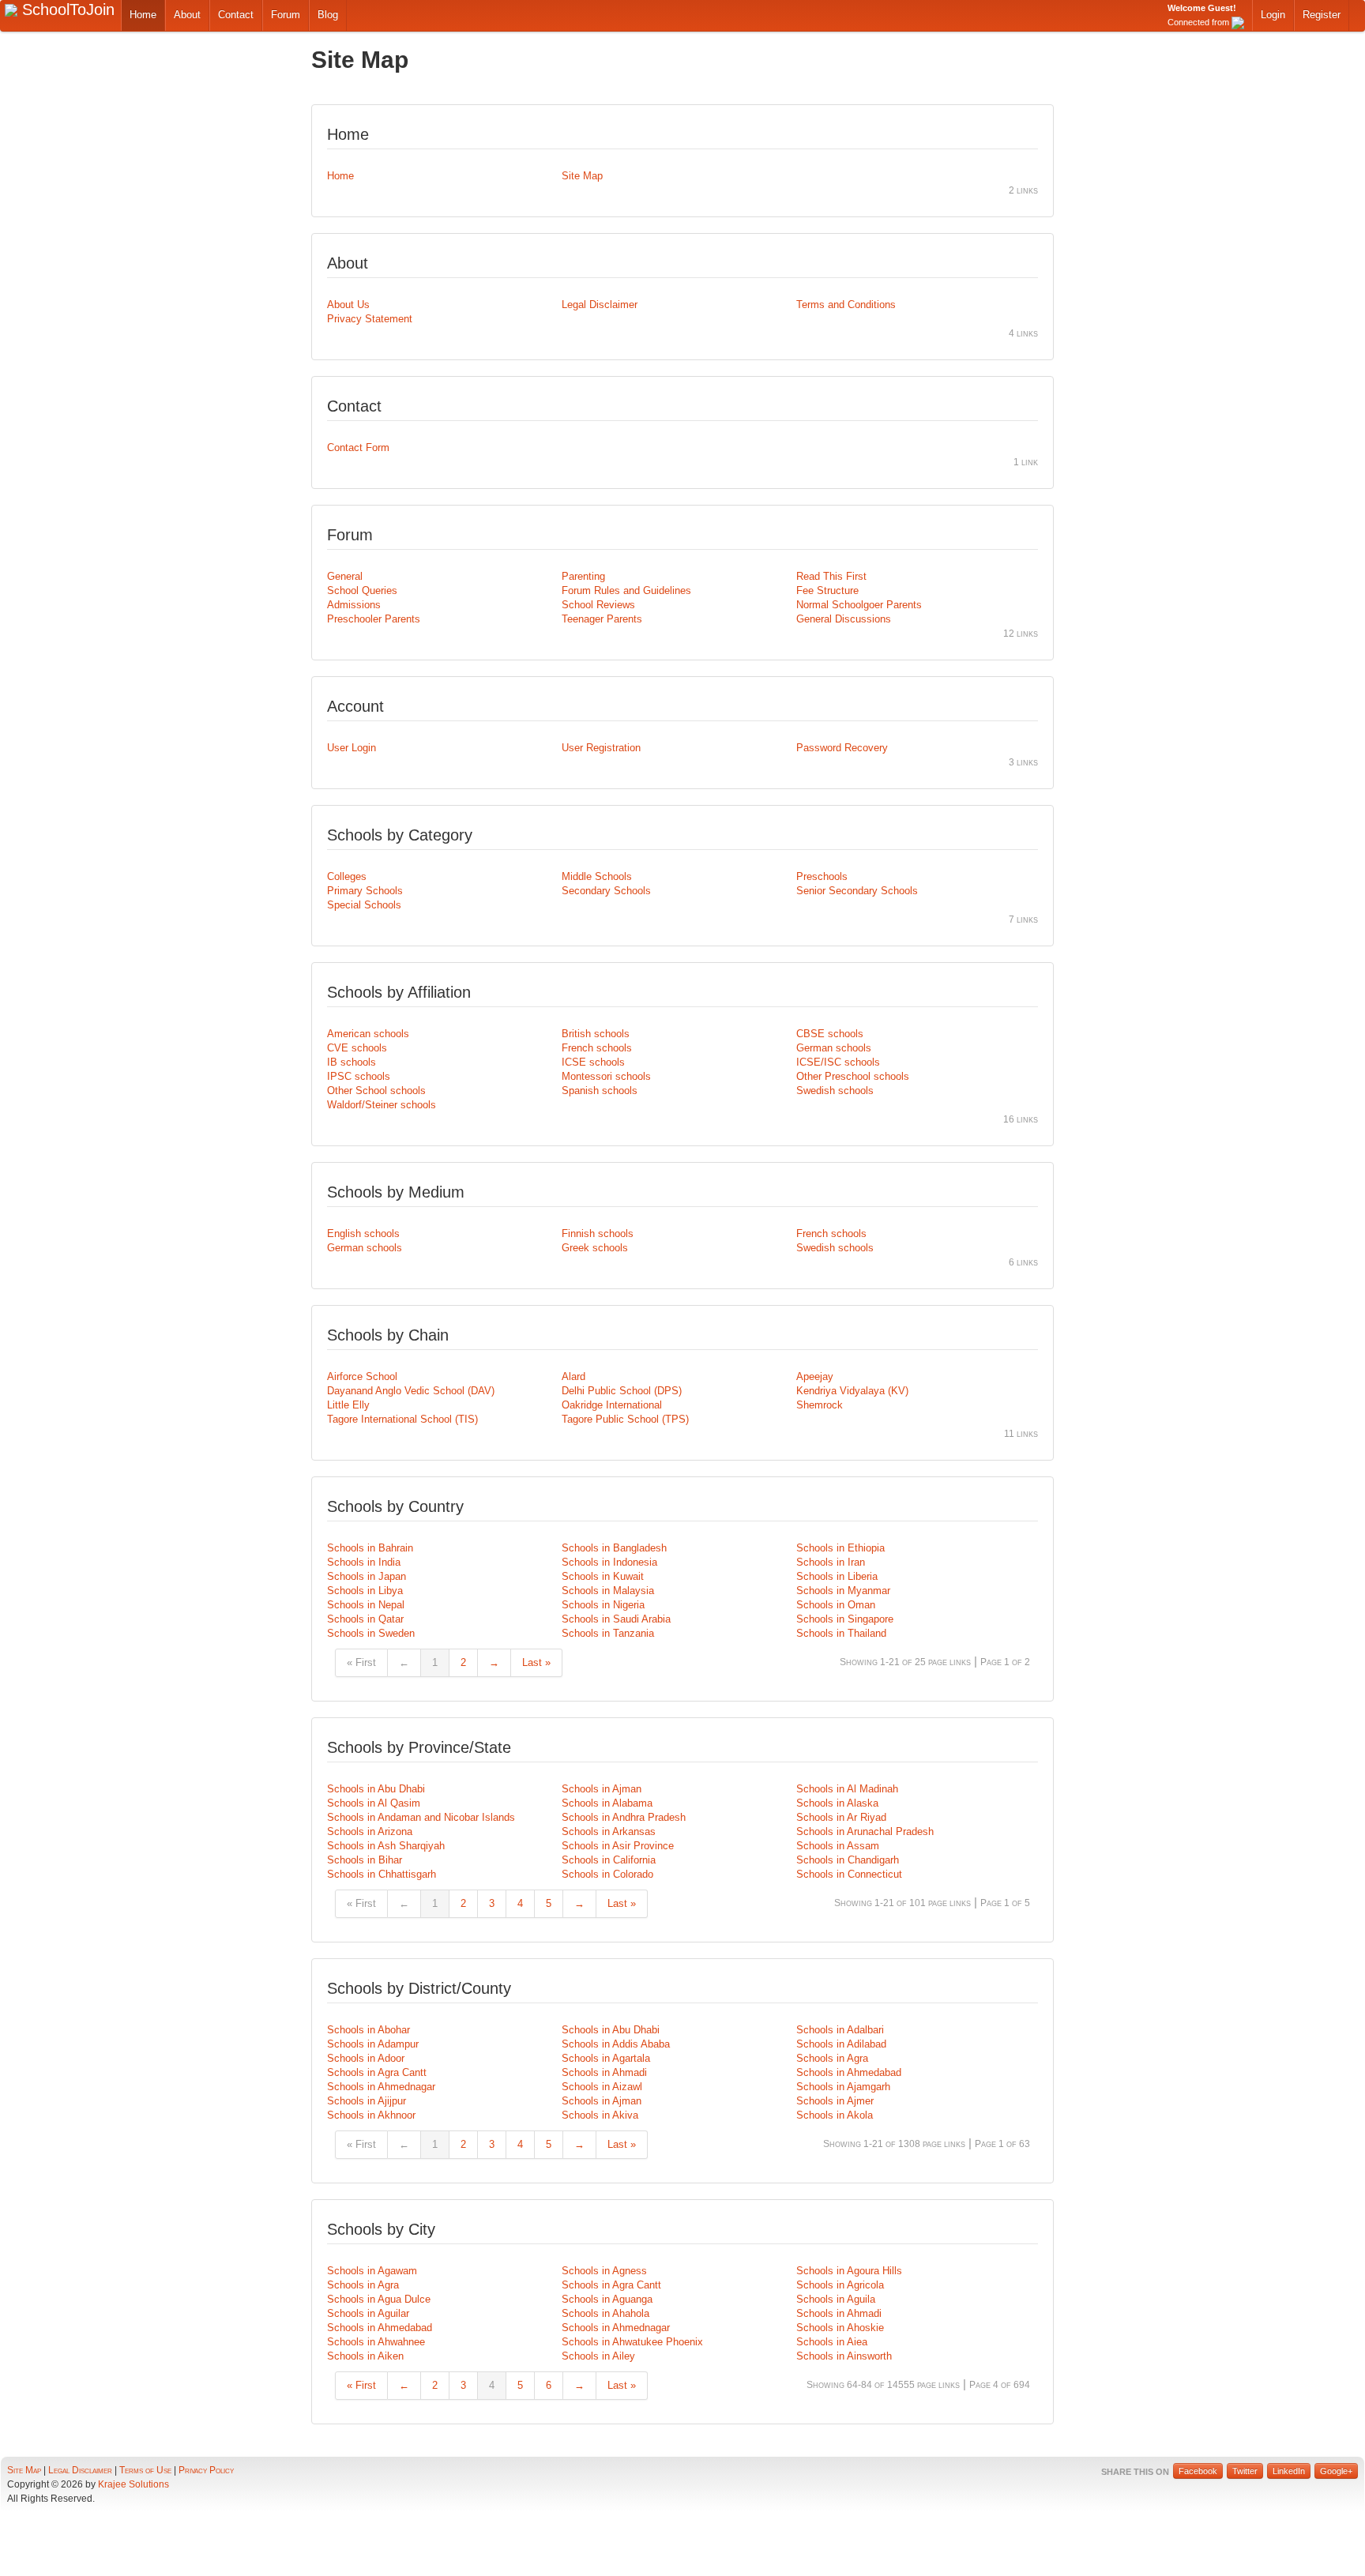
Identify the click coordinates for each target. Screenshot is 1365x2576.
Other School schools (376, 1091)
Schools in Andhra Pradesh (624, 1817)
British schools (596, 1034)
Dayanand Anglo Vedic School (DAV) (411, 1391)
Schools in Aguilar (368, 2313)
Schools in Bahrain (370, 1548)
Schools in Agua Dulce (379, 2299)
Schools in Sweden (371, 1633)
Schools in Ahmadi (604, 2072)
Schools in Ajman (602, 1789)
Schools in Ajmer (835, 2101)
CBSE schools (830, 1034)
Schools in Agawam (372, 2271)
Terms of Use (145, 2470)
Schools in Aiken (365, 2356)
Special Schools (364, 905)
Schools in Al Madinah (847, 1789)
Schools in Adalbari (840, 2030)
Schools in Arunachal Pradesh (865, 1831)
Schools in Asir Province (618, 1846)
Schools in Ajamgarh (843, 2087)
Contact (236, 15)
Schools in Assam (838, 1846)
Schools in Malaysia (608, 1591)
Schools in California (609, 1860)
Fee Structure (827, 590)
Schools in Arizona (370, 1831)
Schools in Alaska (837, 1803)
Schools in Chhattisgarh (382, 1874)
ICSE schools (593, 1062)
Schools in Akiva (600, 2115)
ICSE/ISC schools (838, 1062)
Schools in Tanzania (608, 1633)
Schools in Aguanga (607, 2299)
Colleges (347, 876)
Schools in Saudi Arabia (616, 1619)
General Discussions (844, 619)
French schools (597, 1048)
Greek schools (595, 1248)
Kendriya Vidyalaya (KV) (852, 1391)
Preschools (822, 876)
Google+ (1336, 2471)
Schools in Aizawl (602, 2087)
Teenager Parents (602, 619)
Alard (573, 1376)
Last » (536, 1662)
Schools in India (364, 1562)
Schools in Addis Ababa (616, 2044)
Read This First (831, 576)
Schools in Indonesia (609, 1562)
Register (1322, 15)
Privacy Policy (206, 2470)
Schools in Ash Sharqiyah (386, 1846)
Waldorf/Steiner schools (382, 1105)
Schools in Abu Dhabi (376, 1789)
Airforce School (362, 1376)
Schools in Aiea (832, 2342)
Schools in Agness (604, 2271)
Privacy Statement (370, 319)
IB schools (352, 1062)
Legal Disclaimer (600, 305)
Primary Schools (365, 891)
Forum (286, 15)
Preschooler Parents (374, 619)
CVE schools (357, 1048)
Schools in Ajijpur (367, 2101)
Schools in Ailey (598, 2356)
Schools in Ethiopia (840, 1548)
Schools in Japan (367, 1576)
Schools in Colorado (607, 1874)
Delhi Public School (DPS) (622, 1391)
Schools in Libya (365, 1591)
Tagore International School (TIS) (402, 1419)
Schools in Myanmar (843, 1591)
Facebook (1198, 2471)
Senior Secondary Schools (857, 891)
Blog (328, 15)
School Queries (362, 590)
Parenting (583, 576)
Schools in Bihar (365, 1860)
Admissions (354, 605)
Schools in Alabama (607, 1803)
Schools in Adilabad (841, 2044)
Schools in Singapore (845, 1619)
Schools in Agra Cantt (377, 2072)
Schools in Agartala (606, 2058)
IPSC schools (359, 1076)
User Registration (601, 748)
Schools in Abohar (369, 2030)
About (187, 15)
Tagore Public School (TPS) (625, 1419)
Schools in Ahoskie (840, 2328)
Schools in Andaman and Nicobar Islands (421, 1817)
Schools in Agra (832, 2058)
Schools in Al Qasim (374, 1803)
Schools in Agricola (840, 2285)
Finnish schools (598, 1233)
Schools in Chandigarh (848, 1860)
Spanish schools (600, 1091)
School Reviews (598, 605)
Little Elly (348, 1405)
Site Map (582, 176)
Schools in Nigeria (603, 1605)
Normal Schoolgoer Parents (859, 605)
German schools (834, 1048)
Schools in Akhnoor (371, 2115)
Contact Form (358, 448)
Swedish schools (835, 1091)
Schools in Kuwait (603, 1576)
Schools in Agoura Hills (849, 2271)
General (345, 576)
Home (143, 15)
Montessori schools (606, 1076)
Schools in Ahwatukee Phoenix (632, 2342)
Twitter (1245, 2471)
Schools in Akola (835, 2115)
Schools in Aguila (836, 2299)
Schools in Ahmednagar (381, 2087)
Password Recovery (842, 748)
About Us (348, 305)
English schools (363, 1233)
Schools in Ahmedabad (849, 2072)
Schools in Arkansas (609, 1831)
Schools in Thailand (841, 1633)
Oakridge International (612, 1405)
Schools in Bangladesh (614, 1548)
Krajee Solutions (133, 2484)
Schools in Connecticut (849, 1874)
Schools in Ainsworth (844, 2356)
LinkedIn (1289, 2471)
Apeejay (815, 1376)
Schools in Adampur (373, 2044)
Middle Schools (597, 876)
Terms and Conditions (846, 305)
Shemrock (820, 1405)
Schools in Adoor (366, 2058)
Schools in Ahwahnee (376, 2342)
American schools (368, 1034)
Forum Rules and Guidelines (626, 590)
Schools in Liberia (837, 1576)
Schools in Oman (836, 1605)
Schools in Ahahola (605, 2313)
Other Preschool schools (853, 1076)
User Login (352, 748)
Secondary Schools (606, 891)
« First (361, 1662)
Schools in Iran (831, 1562)
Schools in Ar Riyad (841, 1817)
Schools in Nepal (366, 1605)
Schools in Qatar (365, 1619)
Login (1273, 15)
